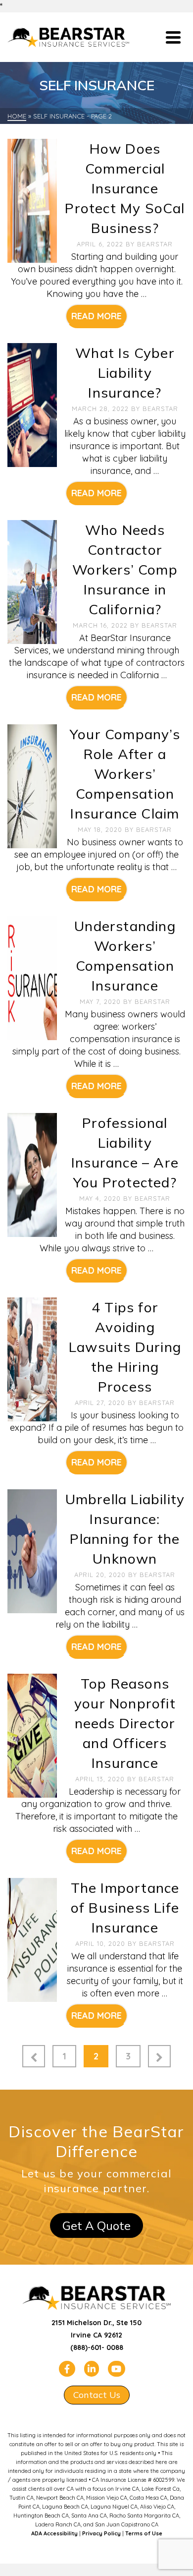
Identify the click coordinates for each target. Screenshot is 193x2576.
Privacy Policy (101, 2533)
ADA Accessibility (54, 2533)
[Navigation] (173, 37)
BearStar (155, 244)
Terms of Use (144, 2533)
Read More (96, 316)
